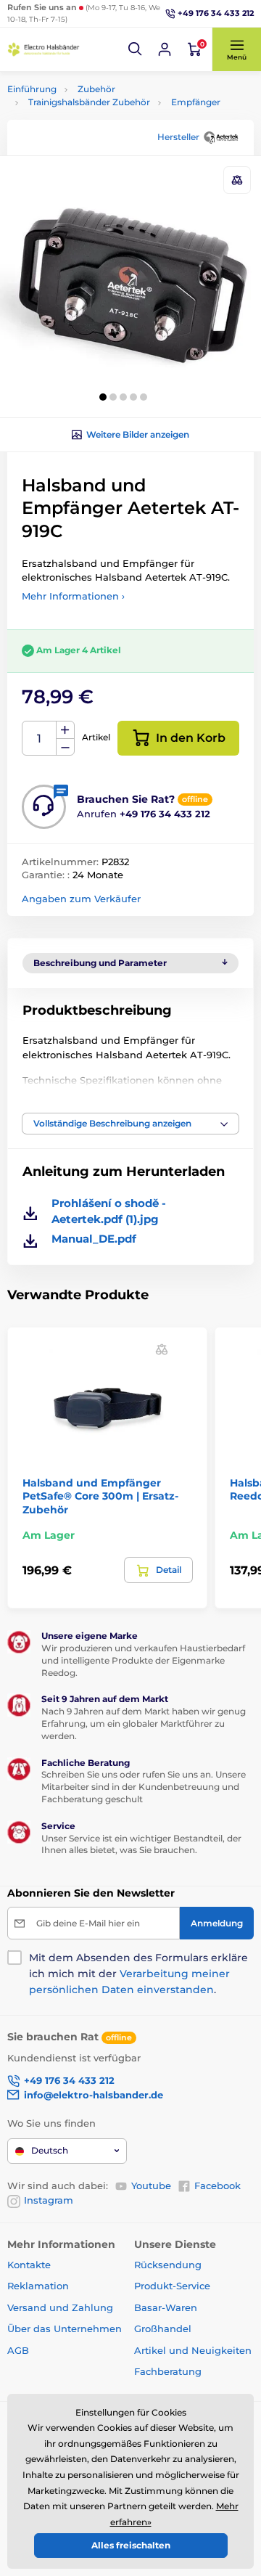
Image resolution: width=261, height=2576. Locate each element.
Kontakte (29, 2265)
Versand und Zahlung (60, 2307)
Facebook (217, 2185)
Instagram (49, 2200)
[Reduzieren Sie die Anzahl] (65, 747)
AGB (18, 2350)
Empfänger (196, 102)
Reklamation (38, 2286)
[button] (136, 49)
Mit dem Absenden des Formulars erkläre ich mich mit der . (138, 1974)
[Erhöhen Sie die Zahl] (65, 730)
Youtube (151, 2185)
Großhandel (163, 2328)
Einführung (32, 89)
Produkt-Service (172, 2286)
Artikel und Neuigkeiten (193, 2350)
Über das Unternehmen (65, 2328)
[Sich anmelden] (165, 49)
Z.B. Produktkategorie (94, 117)
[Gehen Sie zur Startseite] (43, 49)
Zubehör (96, 89)
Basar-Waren (166, 2307)
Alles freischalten (131, 2545)
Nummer (40, 739)
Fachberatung (168, 2371)
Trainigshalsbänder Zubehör (89, 102)
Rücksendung (168, 2265)
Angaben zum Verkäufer (81, 899)
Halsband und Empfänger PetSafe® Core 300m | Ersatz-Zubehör (100, 1496)
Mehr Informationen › (73, 596)
